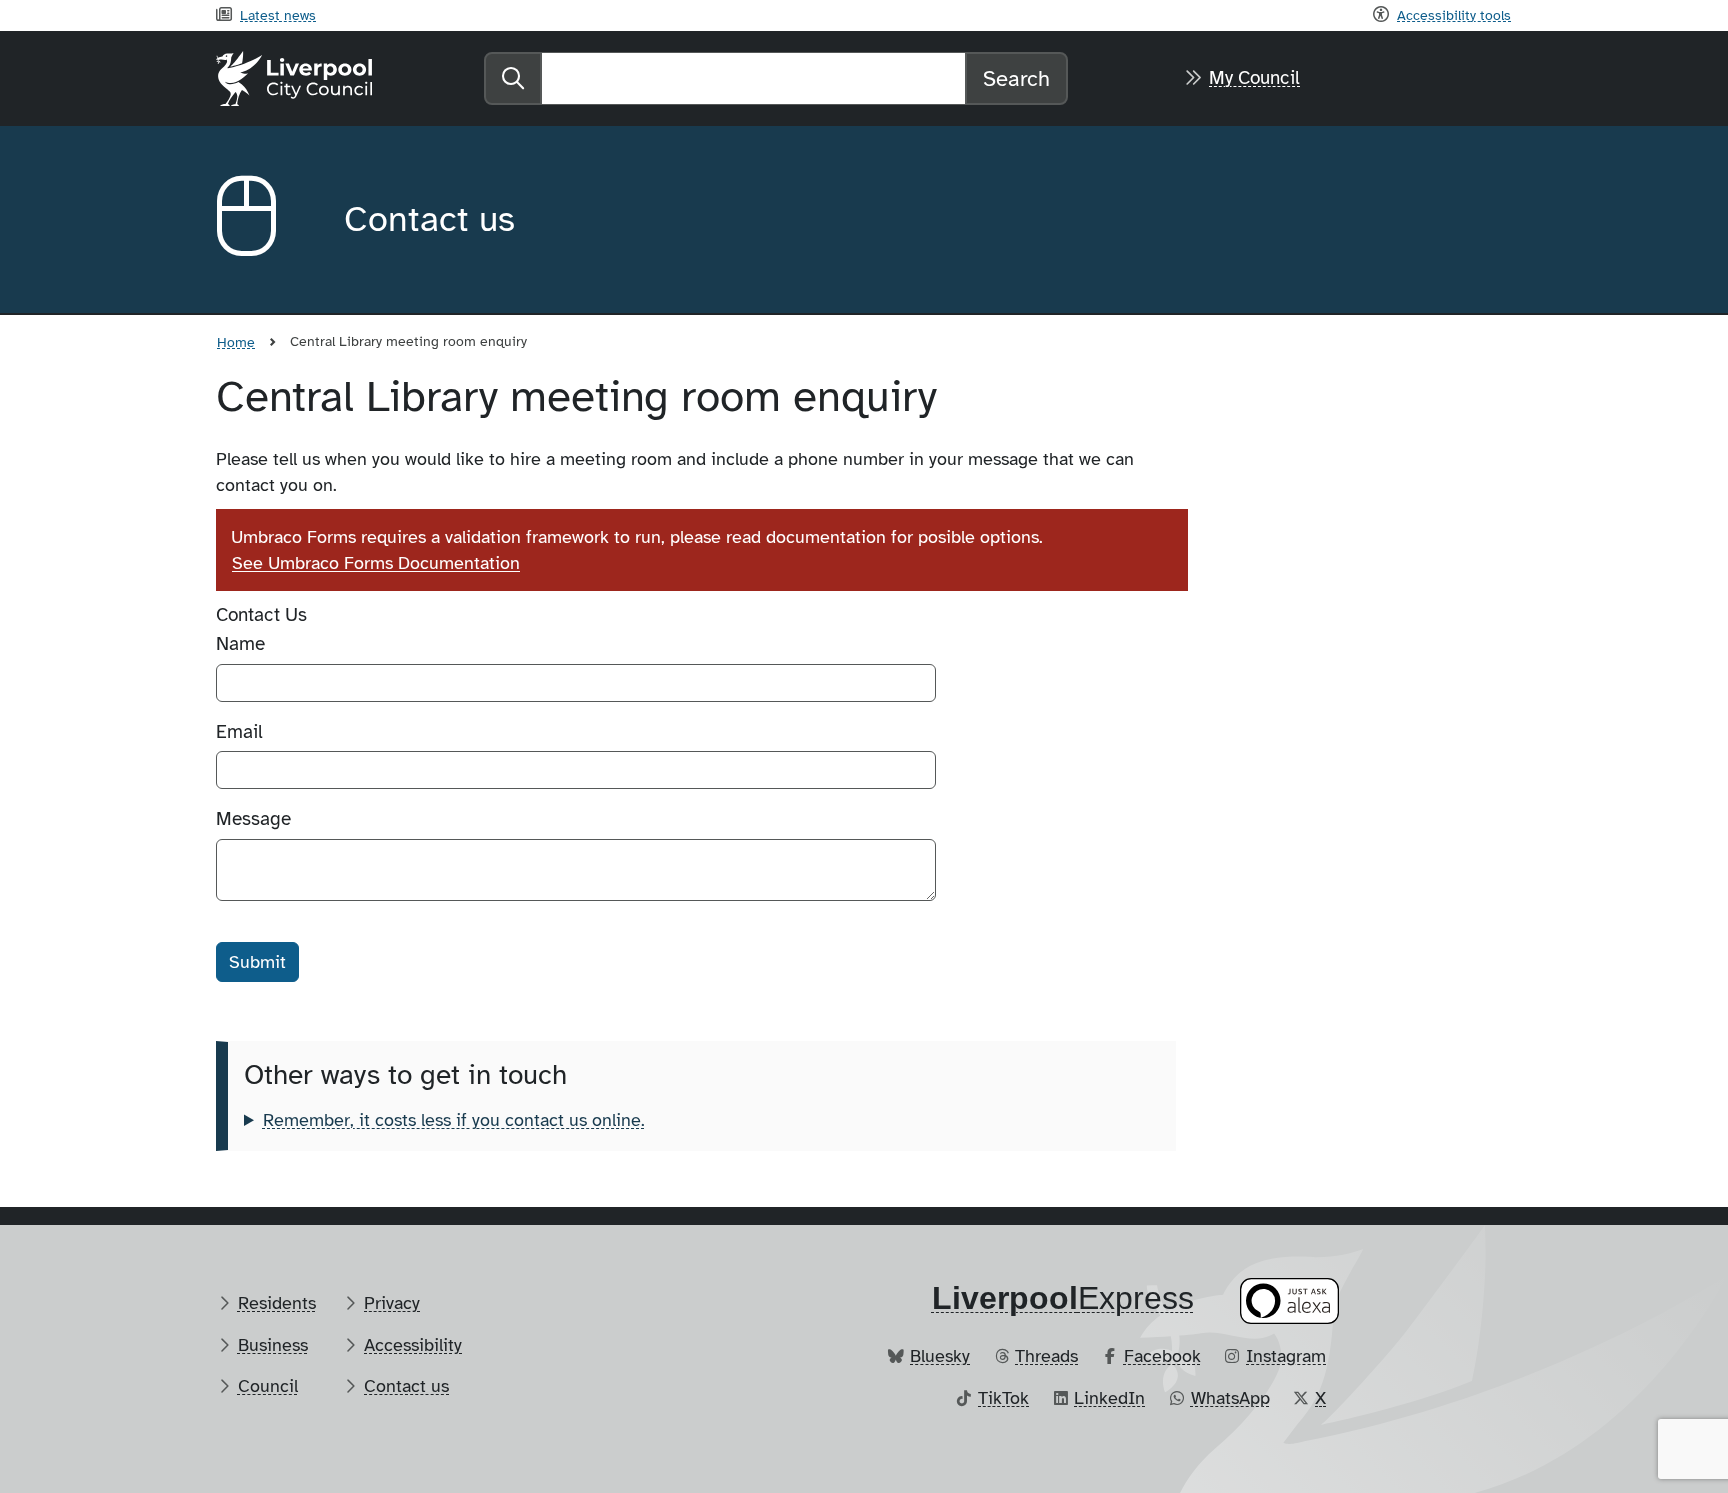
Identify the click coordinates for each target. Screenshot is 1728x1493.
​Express (1063, 1298)
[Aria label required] (264, 220)
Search (1016, 78)
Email (239, 732)
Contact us (406, 1386)
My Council (1254, 78)
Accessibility (413, 1345)
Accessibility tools (1454, 15)
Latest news (278, 15)
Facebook (1162, 1356)
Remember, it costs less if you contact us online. (454, 1120)
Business (273, 1345)
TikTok (1003, 1398)
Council (268, 1386)
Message (253, 819)
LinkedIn (1109, 1398)
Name (240, 644)
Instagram (1286, 1356)
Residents (277, 1303)
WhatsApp (1230, 1398)
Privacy (392, 1303)
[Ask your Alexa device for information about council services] (1290, 1301)
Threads (1046, 1356)
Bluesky (940, 1356)
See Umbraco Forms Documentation (376, 563)
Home (236, 342)
